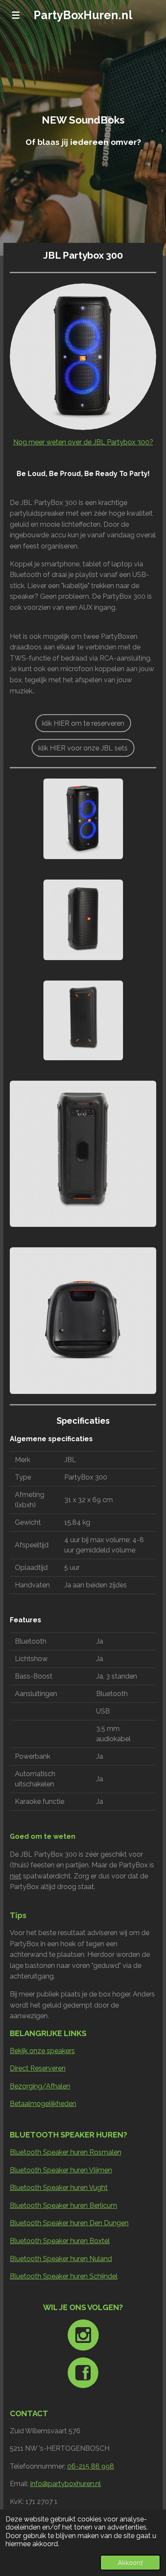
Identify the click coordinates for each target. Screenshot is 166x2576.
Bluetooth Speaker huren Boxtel (60, 2241)
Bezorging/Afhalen (40, 2086)
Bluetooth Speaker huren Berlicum (63, 2205)
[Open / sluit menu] (16, 15)
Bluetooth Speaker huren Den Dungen (69, 2223)
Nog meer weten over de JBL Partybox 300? (83, 442)
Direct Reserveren (38, 2068)
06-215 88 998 (91, 2466)
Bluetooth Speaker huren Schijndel (64, 2276)
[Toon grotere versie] (83, 357)
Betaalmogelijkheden (43, 2104)
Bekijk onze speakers (42, 2051)
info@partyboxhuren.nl (66, 2484)
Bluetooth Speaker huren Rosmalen (66, 2152)
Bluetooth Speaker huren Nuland (61, 2259)
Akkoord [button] (130, 2563)
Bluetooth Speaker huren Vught (59, 2188)
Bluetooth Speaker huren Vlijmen (61, 2170)
